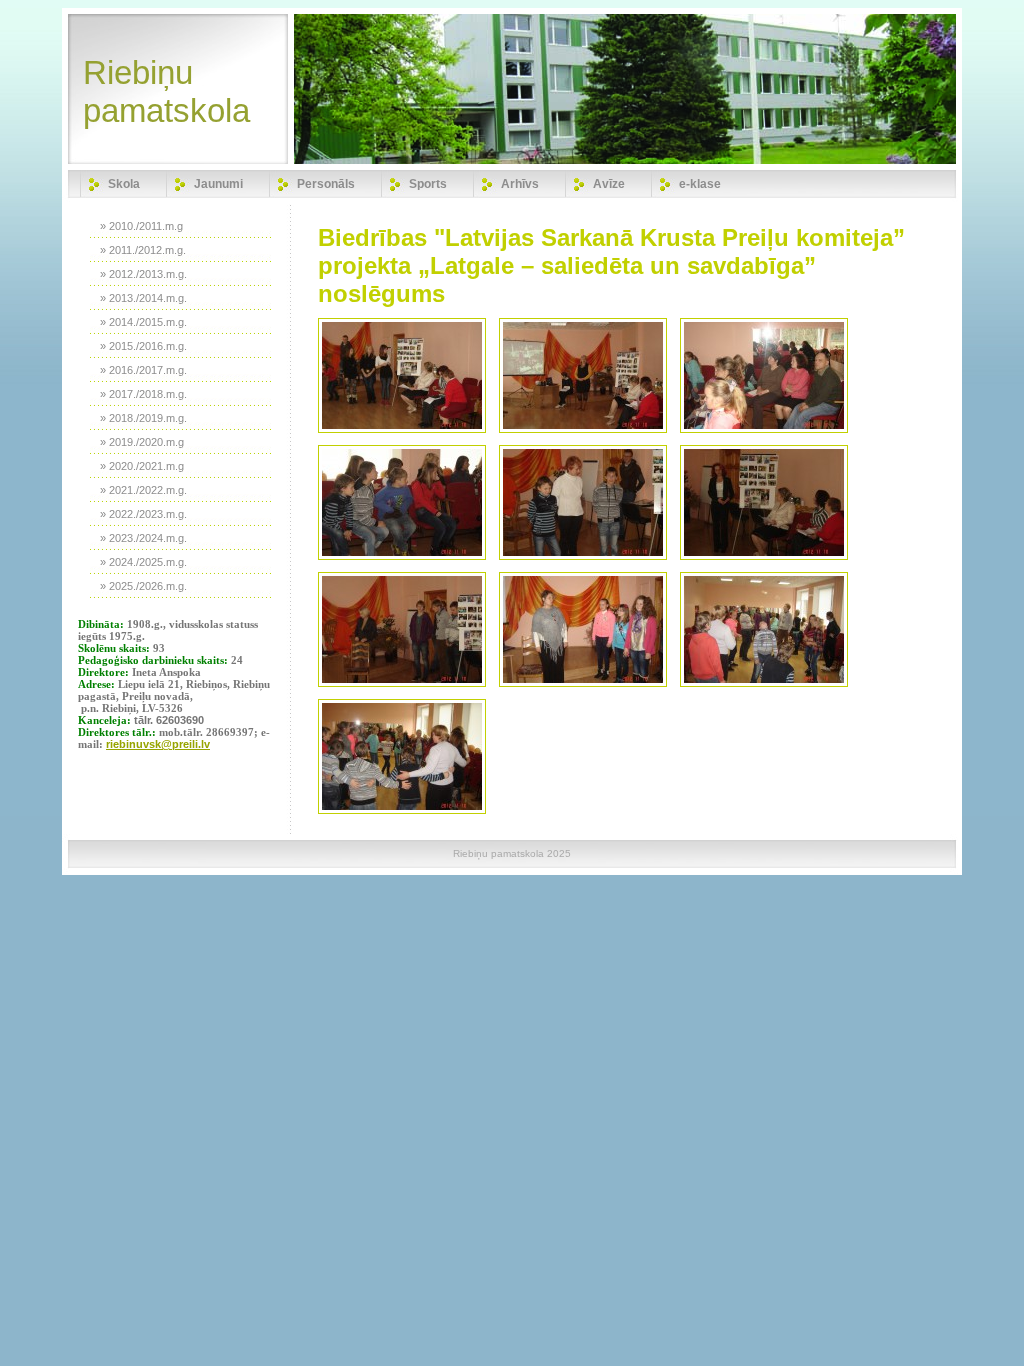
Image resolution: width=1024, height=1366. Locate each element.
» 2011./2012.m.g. (143, 250)
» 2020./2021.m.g (142, 466)
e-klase (700, 184)
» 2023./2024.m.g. (143, 538)
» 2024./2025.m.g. (143, 562)
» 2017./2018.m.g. (143, 394)
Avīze (609, 184)
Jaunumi (218, 184)
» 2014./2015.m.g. (143, 322)
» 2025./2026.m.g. (143, 586)
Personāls (326, 184)
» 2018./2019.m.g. (143, 418)
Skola (124, 184)
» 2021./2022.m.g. (143, 490)
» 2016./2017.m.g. (143, 370)
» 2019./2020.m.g (142, 442)
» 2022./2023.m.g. (143, 514)
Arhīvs (520, 184)
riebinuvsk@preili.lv (158, 744)
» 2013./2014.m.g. (143, 298)
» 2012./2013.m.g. (143, 274)
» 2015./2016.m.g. (143, 346)
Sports (428, 184)
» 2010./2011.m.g (141, 226)
